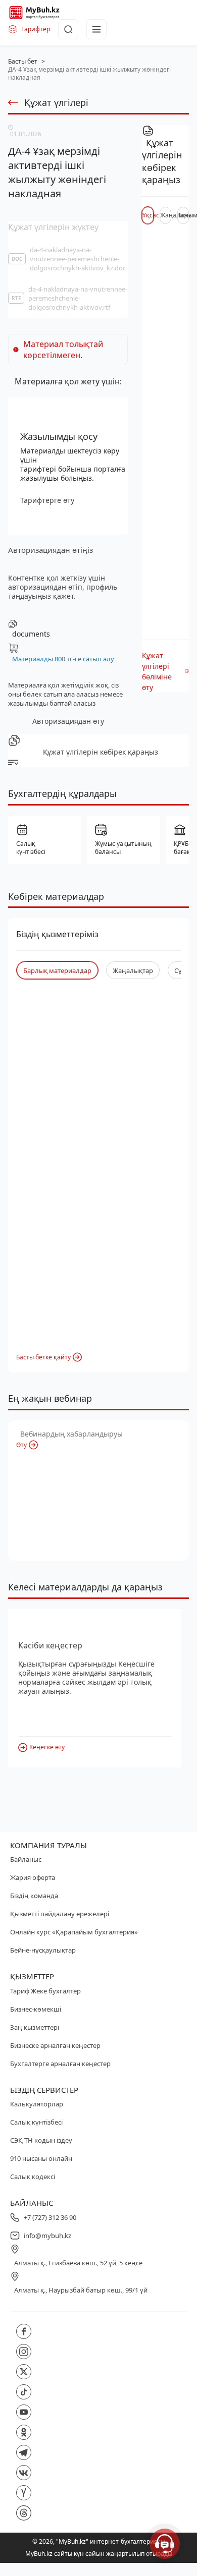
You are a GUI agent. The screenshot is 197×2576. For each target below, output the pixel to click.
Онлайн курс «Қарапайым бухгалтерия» (74, 1932)
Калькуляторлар (37, 2104)
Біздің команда (34, 1896)
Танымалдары (183, 215)
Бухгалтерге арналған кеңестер (60, 2064)
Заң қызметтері (35, 2027)
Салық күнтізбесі (36, 2122)
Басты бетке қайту (43, 1357)
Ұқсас (148, 215)
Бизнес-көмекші (36, 2009)
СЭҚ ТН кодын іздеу (41, 2140)
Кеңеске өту (47, 1747)
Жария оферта (33, 1877)
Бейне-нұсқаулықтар (43, 1950)
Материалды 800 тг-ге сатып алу (63, 659)
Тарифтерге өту (47, 500)
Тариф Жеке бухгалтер (45, 1991)
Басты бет (23, 61)
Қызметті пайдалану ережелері (60, 1914)
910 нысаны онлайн (41, 2158)
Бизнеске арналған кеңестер (55, 2045)
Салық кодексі (33, 2177)
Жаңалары (166, 215)
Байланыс (26, 1859)
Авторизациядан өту (68, 721)
